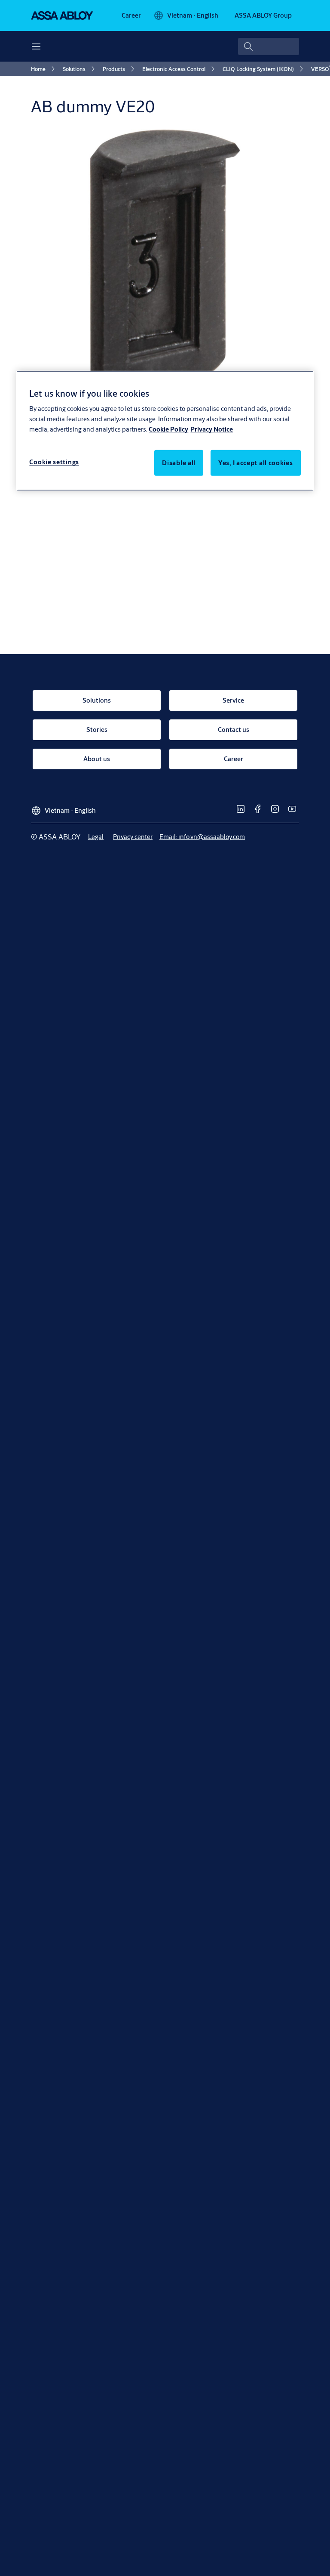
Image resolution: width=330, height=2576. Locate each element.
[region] (165, 431)
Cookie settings (54, 462)
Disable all (179, 463)
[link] (131, 15)
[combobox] (269, 46)
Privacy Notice (212, 429)
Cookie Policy (168, 429)
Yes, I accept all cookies (256, 463)
